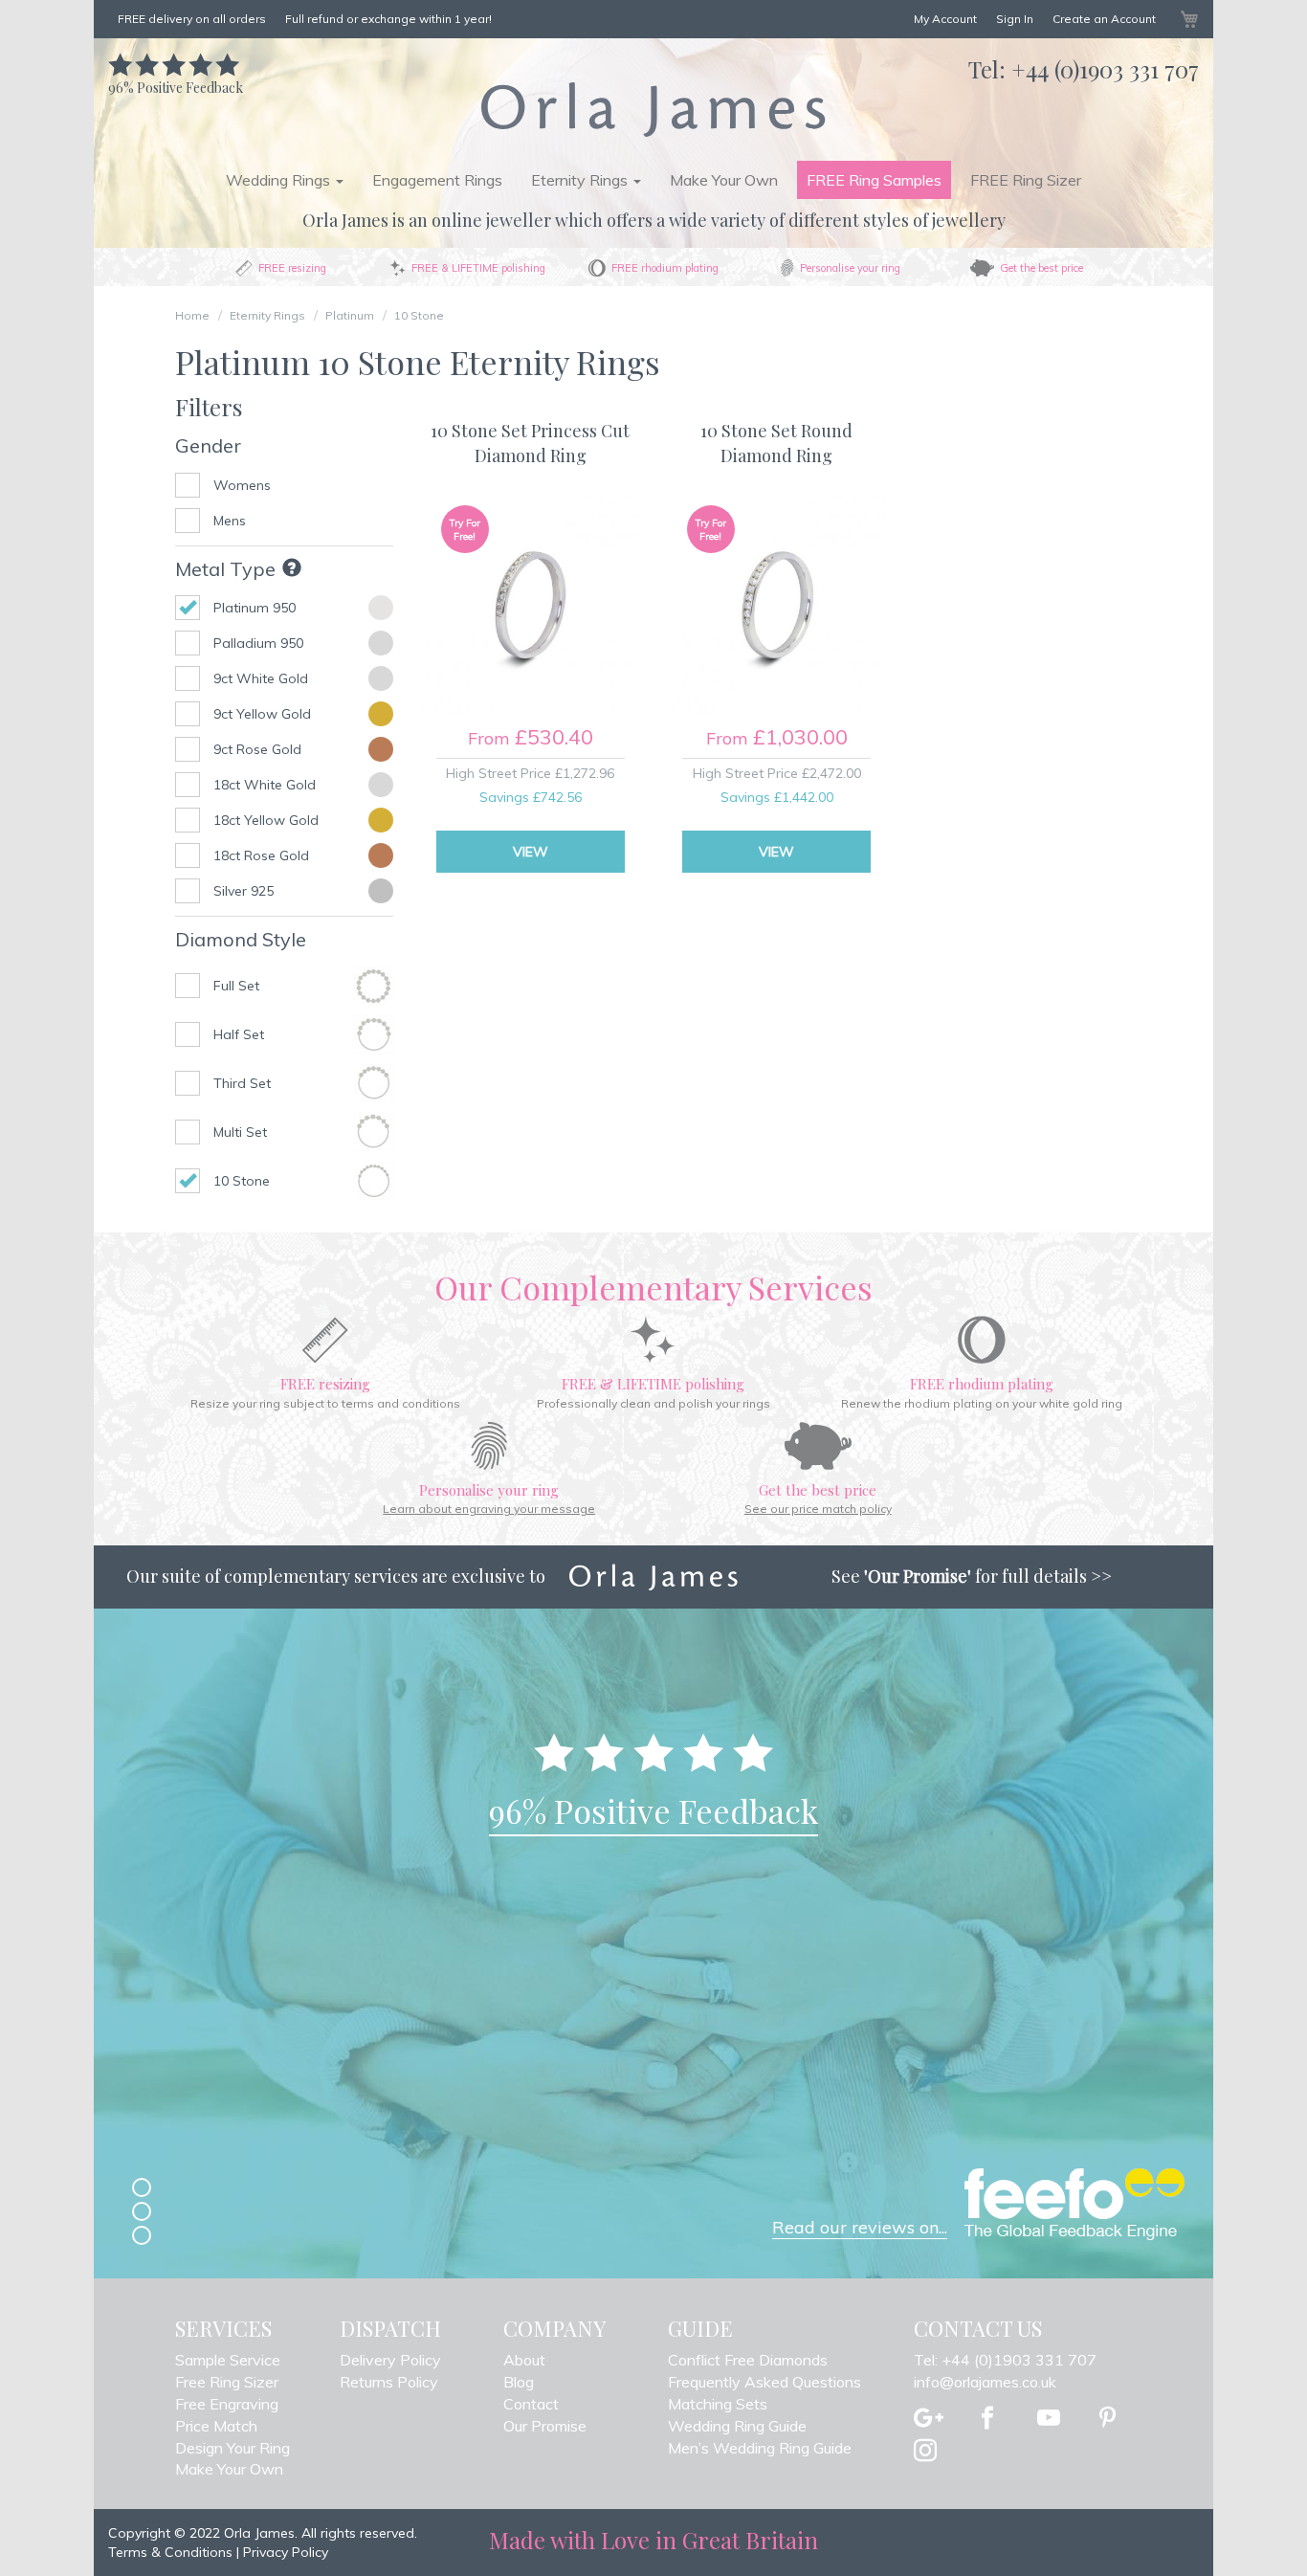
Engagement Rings (437, 180)
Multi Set (240, 1132)
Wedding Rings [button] (280, 180)
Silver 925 (244, 891)
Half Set (239, 1034)
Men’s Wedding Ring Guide (760, 2448)
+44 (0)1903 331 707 (1105, 69)
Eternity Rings (267, 315)
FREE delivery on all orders (192, 19)
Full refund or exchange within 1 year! (388, 19)
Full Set (236, 986)
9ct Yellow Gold (262, 714)
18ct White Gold (265, 785)
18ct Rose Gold (261, 855)
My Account (945, 19)
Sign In (1015, 19)
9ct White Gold (261, 678)
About (524, 2360)
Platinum (350, 315)
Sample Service (228, 2360)
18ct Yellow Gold (266, 820)
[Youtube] (1049, 2419)
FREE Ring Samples (874, 180)
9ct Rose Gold (257, 749)
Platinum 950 (255, 608)
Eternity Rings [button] (581, 180)
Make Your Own (724, 180)
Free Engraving (227, 2404)
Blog (519, 2382)
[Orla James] (653, 109)
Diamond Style (241, 939)
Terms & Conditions (170, 2552)
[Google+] (929, 2419)
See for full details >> (972, 1576)
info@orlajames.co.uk (985, 2382)
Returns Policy (389, 2382)
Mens (230, 521)
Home (192, 315)
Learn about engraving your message (489, 1509)
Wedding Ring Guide (737, 2426)
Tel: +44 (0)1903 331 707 (1005, 2360)
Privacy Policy (286, 2552)
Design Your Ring (233, 2448)
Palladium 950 (258, 643)
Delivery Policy (390, 2360)
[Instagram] (925, 2452)
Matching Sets (718, 2404)
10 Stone (419, 315)
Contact (531, 2404)
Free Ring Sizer (227, 2382)
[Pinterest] (1108, 2419)
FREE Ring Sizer (1026, 180)
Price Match (216, 2426)
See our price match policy (818, 1509)
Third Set (242, 1083)
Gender (208, 445)
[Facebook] (987, 2419)
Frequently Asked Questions (764, 2382)
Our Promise (545, 2426)
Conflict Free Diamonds (748, 2360)
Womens (242, 485)
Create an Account (1104, 19)
